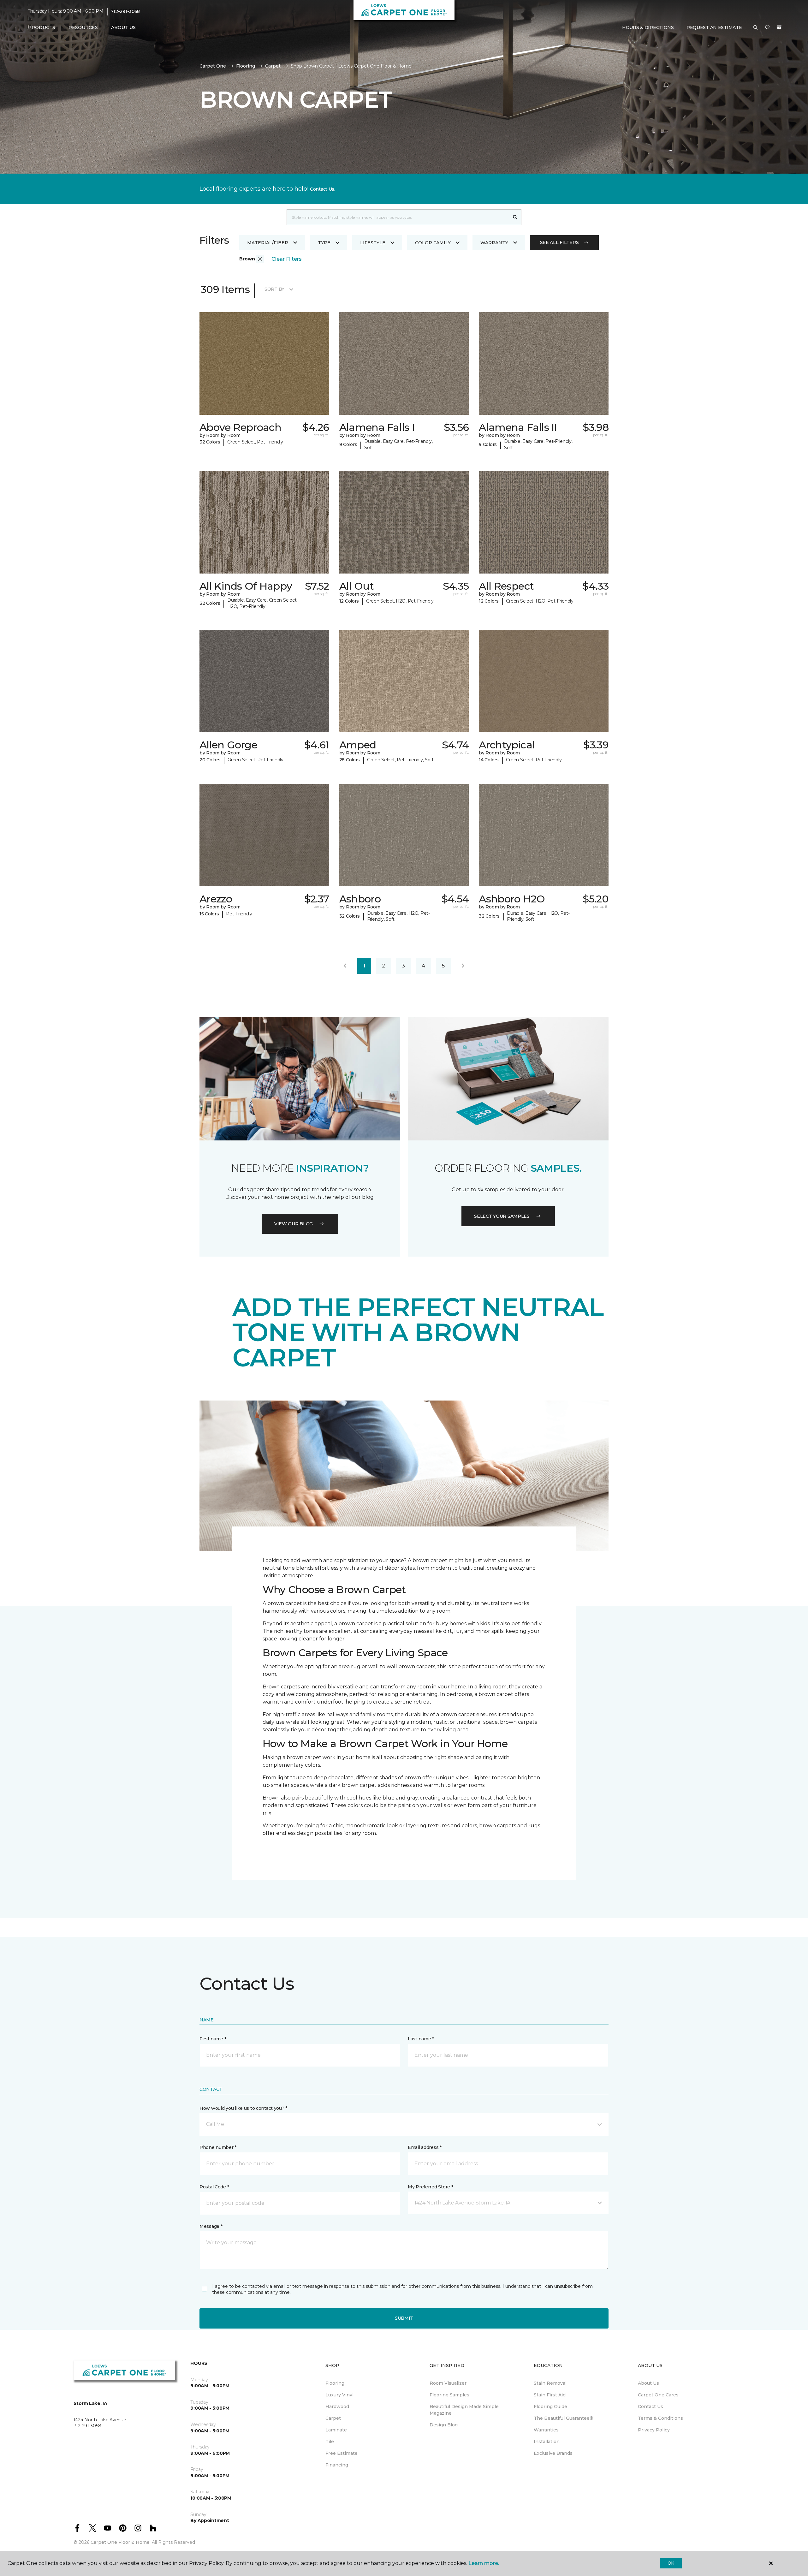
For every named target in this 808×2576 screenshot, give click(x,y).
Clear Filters (287, 259)
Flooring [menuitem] (335, 2383)
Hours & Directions (648, 27)
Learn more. (484, 2563)
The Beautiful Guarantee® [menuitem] (564, 2418)
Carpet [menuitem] (333, 2418)
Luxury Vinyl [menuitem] (339, 2395)
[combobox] (398, 217)
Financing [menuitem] (337, 2465)
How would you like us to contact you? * (243, 2108)
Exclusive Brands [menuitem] (553, 2453)
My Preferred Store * (430, 2187)
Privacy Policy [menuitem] (654, 2430)
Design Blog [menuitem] (444, 2425)
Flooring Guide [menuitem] (550, 2406)
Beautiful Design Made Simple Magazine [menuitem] (464, 2410)
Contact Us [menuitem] (651, 2406)
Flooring (246, 66)
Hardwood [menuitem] (337, 2406)
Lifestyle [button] (373, 243)
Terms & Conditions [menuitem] (660, 2418)
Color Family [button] (433, 243)
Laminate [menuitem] (336, 2430)
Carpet (273, 66)
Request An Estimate (714, 27)
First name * (213, 2039)
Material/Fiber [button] (268, 243)
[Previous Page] (345, 966)
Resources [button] (83, 27)
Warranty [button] (494, 243)
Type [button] (324, 243)
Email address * (425, 2147)
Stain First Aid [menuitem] (550, 2395)
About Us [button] (123, 27)
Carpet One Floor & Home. (121, 2542)
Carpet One (213, 66)
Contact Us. (323, 189)
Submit (404, 2318)
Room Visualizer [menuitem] (448, 2383)
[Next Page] (463, 966)
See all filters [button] (559, 242)
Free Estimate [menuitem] (342, 2453)
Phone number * (218, 2147)
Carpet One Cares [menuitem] (658, 2395)
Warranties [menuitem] (546, 2430)
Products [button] (42, 27)
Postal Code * (214, 2187)
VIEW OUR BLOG (294, 1224)
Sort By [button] (274, 289)
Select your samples (502, 1216)
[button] (756, 28)
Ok (671, 2563)
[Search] (515, 217)
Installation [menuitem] (547, 2442)
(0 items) (779, 27)
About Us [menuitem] (648, 2383)
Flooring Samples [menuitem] (449, 2395)
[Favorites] (767, 28)
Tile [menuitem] (330, 2442)
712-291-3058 (125, 11)
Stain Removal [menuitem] (550, 2383)
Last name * (421, 2039)
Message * (211, 2226)
